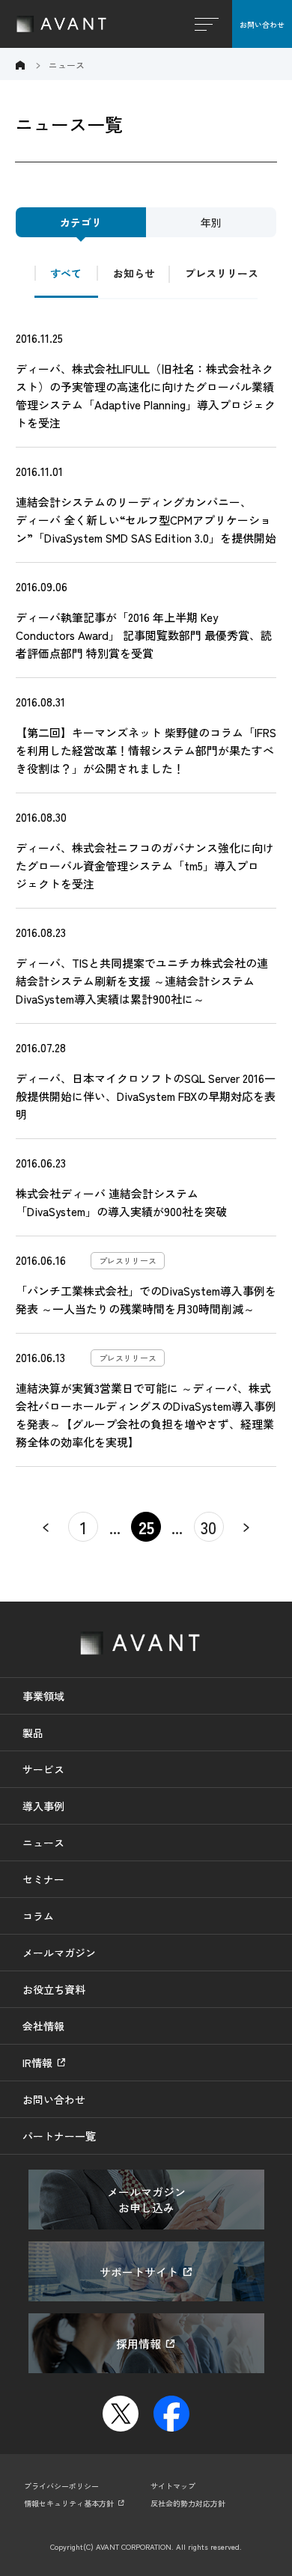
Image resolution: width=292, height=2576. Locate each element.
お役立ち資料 (54, 1989)
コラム (38, 1916)
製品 (33, 1733)
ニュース (43, 1843)
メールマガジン (59, 1953)
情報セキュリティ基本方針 (69, 2503)
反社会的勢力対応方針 (188, 2503)
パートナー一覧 (59, 2136)
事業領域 (43, 1696)
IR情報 (37, 2063)
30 (209, 1527)
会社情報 (43, 2026)
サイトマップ (173, 2486)
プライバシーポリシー (61, 2486)
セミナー (43, 1879)
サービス (43, 1769)
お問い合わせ (262, 24)
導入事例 (43, 1806)
